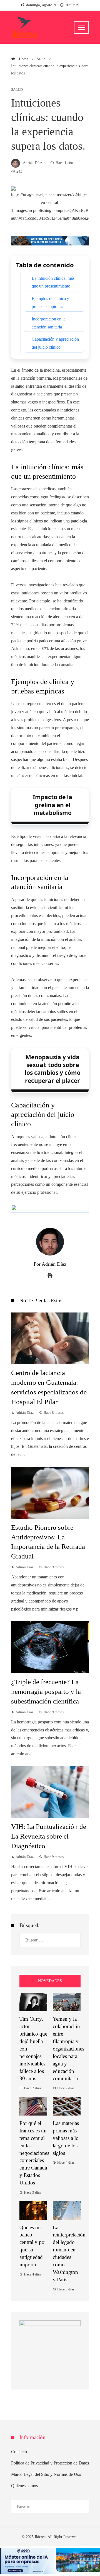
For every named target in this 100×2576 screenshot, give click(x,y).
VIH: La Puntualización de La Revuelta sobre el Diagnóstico (49, 1836)
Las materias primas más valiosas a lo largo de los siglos (66, 2138)
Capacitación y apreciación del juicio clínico (55, 343)
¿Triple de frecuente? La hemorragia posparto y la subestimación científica (46, 1691)
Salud (17, 90)
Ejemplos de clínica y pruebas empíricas (50, 302)
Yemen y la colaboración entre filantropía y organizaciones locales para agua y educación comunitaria (68, 2049)
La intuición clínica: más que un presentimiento (53, 282)
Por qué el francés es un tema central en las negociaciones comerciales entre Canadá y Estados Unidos (34, 2153)
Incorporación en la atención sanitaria (49, 323)
